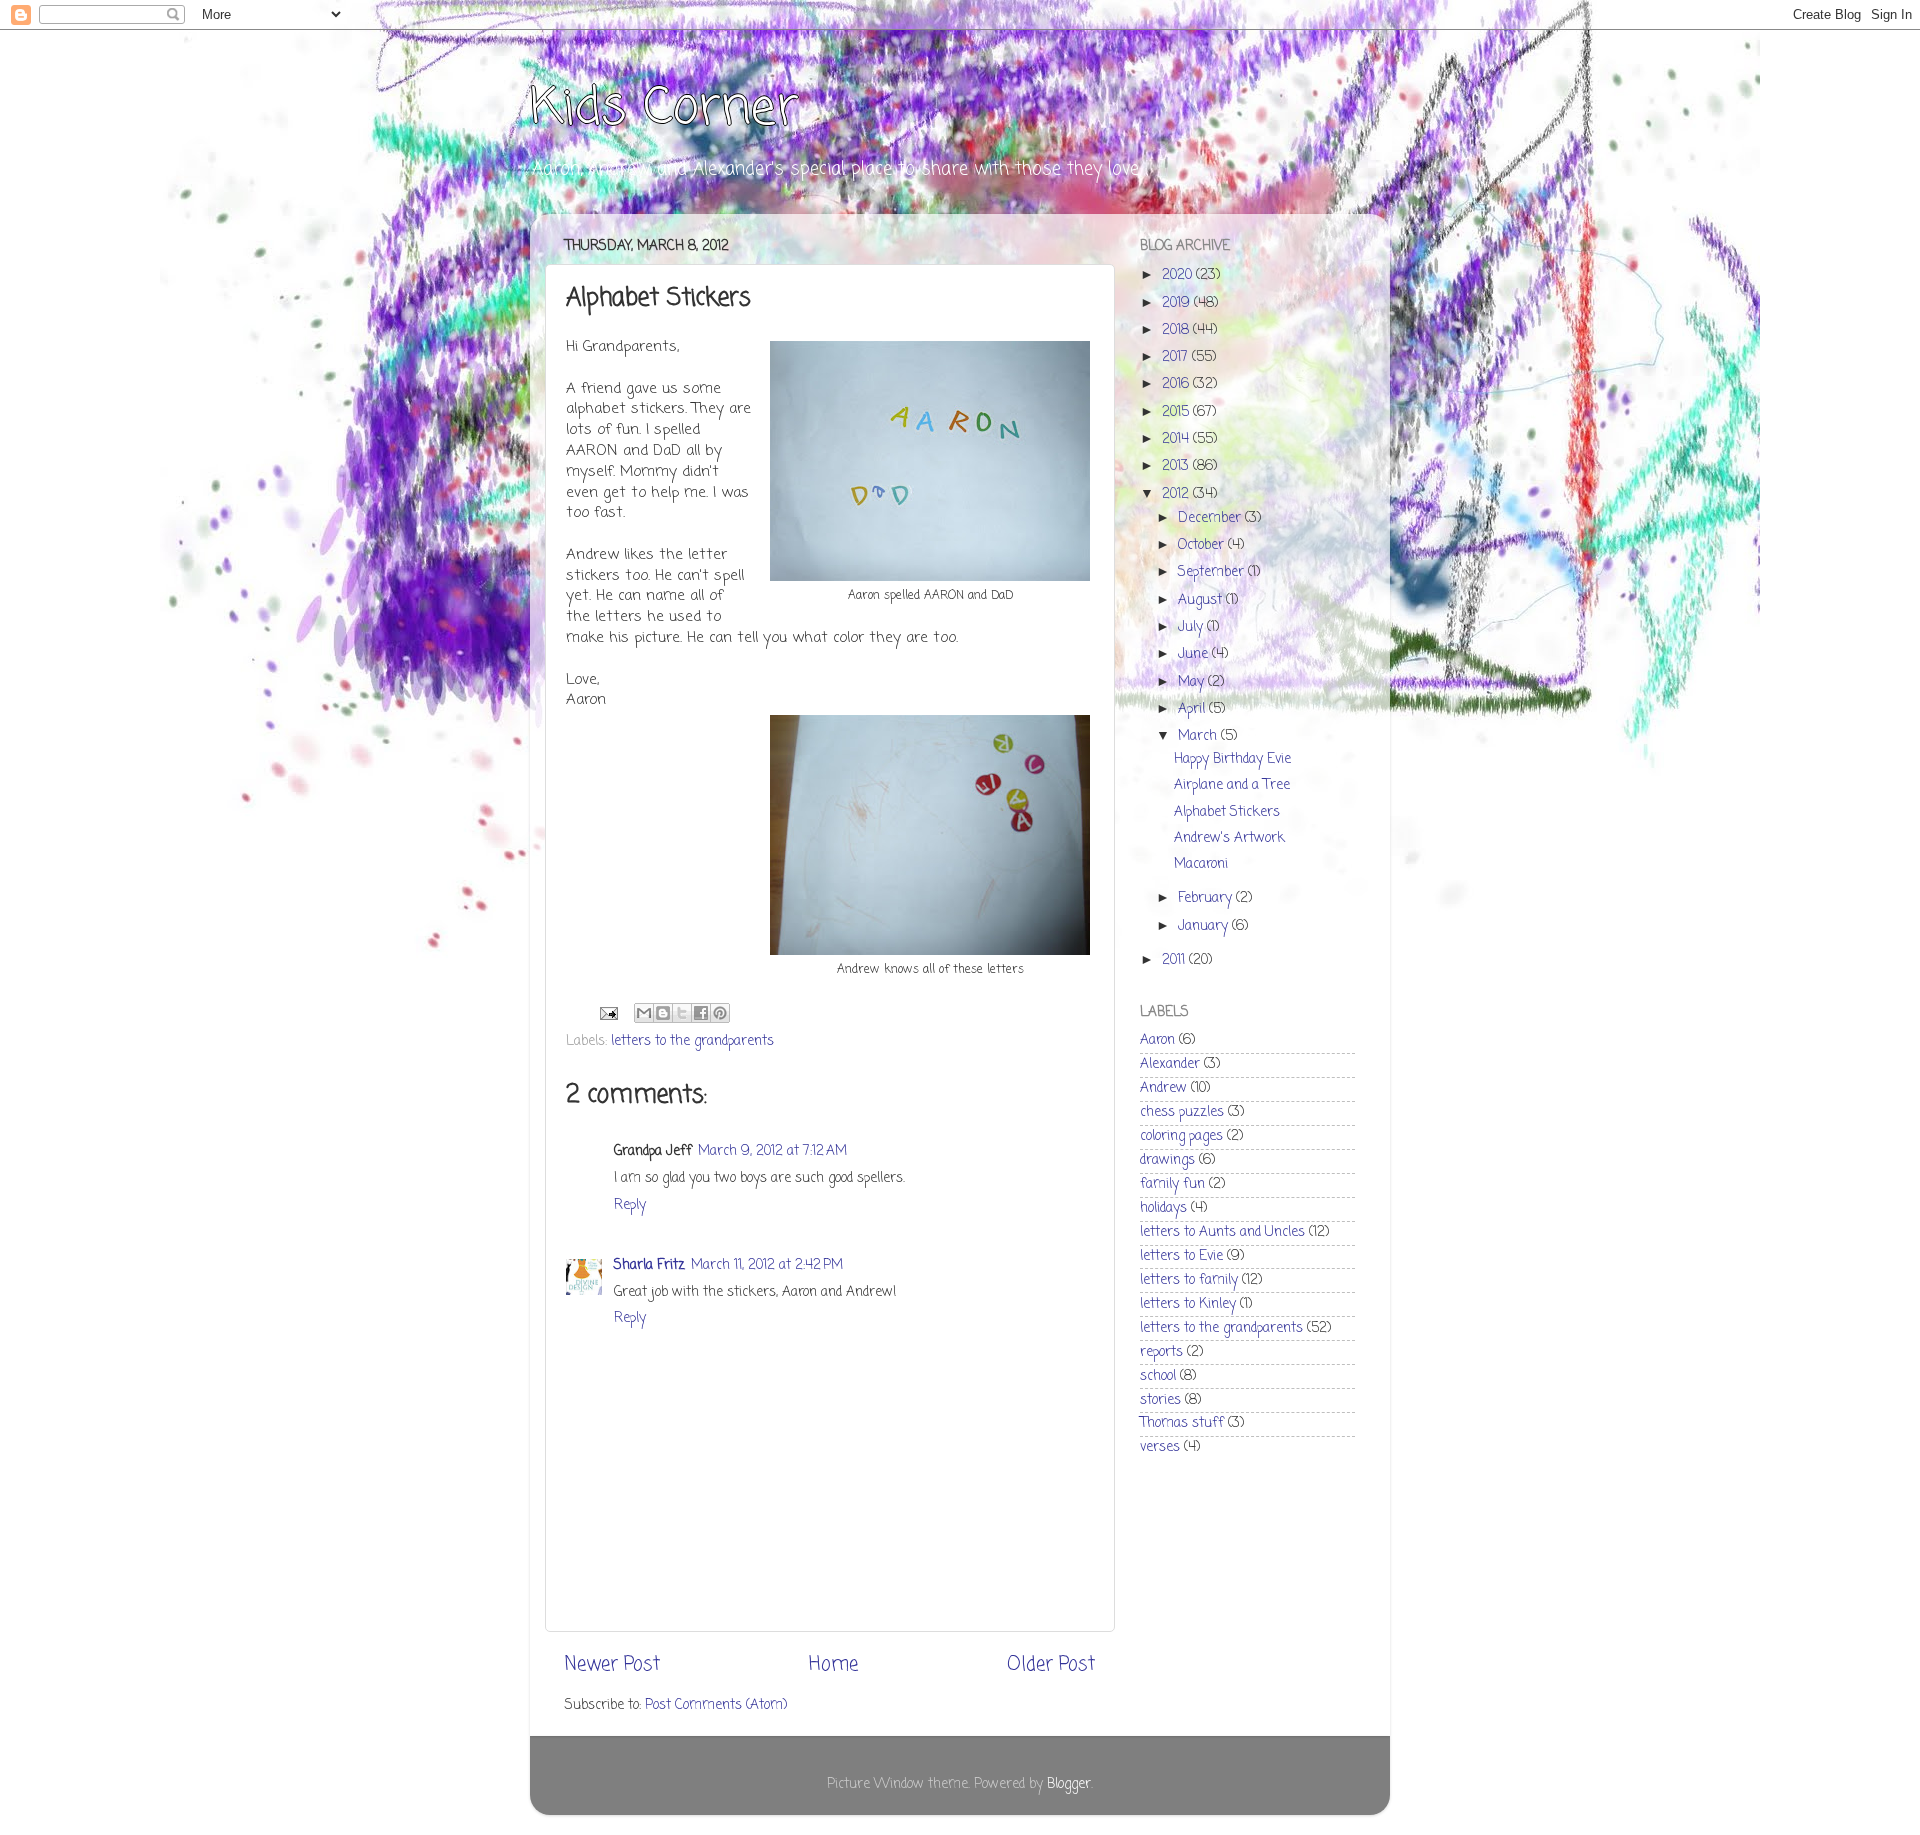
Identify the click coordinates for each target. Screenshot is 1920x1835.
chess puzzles (1182, 1112)
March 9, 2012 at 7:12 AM (772, 1151)
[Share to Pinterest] (720, 1013)
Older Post (1051, 1665)
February (1207, 898)
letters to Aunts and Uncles (1222, 1232)
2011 (1175, 960)
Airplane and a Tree (1232, 785)
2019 (1178, 303)
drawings (1167, 1160)
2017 (1177, 357)
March (1199, 736)
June (1195, 654)
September (1213, 572)
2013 (1177, 466)
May (1193, 682)
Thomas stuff (1182, 1423)
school (1158, 1376)
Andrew (1163, 1088)
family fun (1172, 1184)
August (1202, 600)
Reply (630, 1205)
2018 (1177, 330)
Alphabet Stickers (1227, 812)
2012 (1177, 494)
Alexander (1170, 1064)
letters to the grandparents (692, 1041)
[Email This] (644, 1013)
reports (1161, 1352)
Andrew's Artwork (1229, 838)
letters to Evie (1181, 1256)
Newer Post (612, 1665)
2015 (1177, 412)
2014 (1177, 439)
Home (833, 1665)
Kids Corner (664, 109)
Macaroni (1201, 864)
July (1192, 627)
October (1203, 545)
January (1205, 926)
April (1193, 709)
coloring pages (1181, 1136)
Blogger (1069, 1784)
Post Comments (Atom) (716, 1705)
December (1211, 518)
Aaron (1157, 1040)
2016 (1177, 384)
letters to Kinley (1188, 1304)
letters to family (1189, 1280)
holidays (1163, 1208)
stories (1160, 1400)
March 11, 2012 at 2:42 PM (767, 1265)
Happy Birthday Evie (1232, 759)
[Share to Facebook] (701, 1013)
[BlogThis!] (663, 1013)
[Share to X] (682, 1013)
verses (1160, 1447)
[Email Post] (607, 1014)
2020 (1179, 275)
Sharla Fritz (649, 1265)
